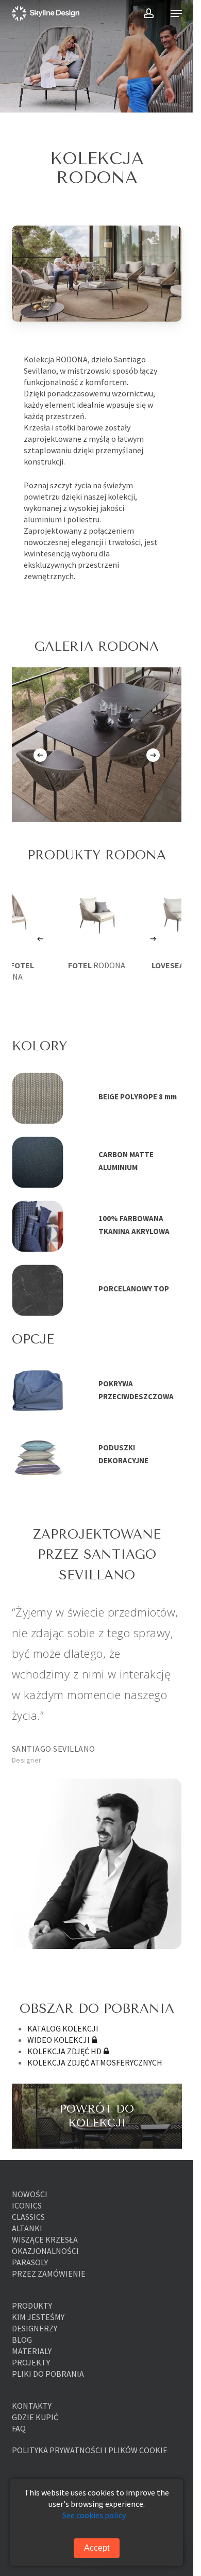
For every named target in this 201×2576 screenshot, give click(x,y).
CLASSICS (28, 2217)
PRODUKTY (32, 2306)
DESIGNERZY (35, 2328)
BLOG (22, 2340)
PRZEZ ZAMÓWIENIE (49, 2274)
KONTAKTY (32, 2406)
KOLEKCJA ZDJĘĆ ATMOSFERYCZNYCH (95, 2062)
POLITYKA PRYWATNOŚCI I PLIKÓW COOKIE (90, 2450)
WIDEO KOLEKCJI (58, 2040)
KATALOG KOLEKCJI (63, 2028)
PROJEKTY (31, 2362)
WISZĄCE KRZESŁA (45, 2239)
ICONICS (27, 2205)
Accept (97, 2548)
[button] (176, 13)
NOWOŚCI (30, 2194)
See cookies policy (94, 2515)
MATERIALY (32, 2351)
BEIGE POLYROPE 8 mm (138, 1097)
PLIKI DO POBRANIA (48, 2374)
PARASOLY (30, 2262)
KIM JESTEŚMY (38, 2317)
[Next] (153, 755)
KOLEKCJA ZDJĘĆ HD (64, 2051)
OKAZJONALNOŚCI (45, 2251)
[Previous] (40, 755)
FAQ (19, 2428)
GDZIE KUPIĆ (35, 2417)
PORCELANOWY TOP (134, 1289)
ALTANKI (27, 2228)
